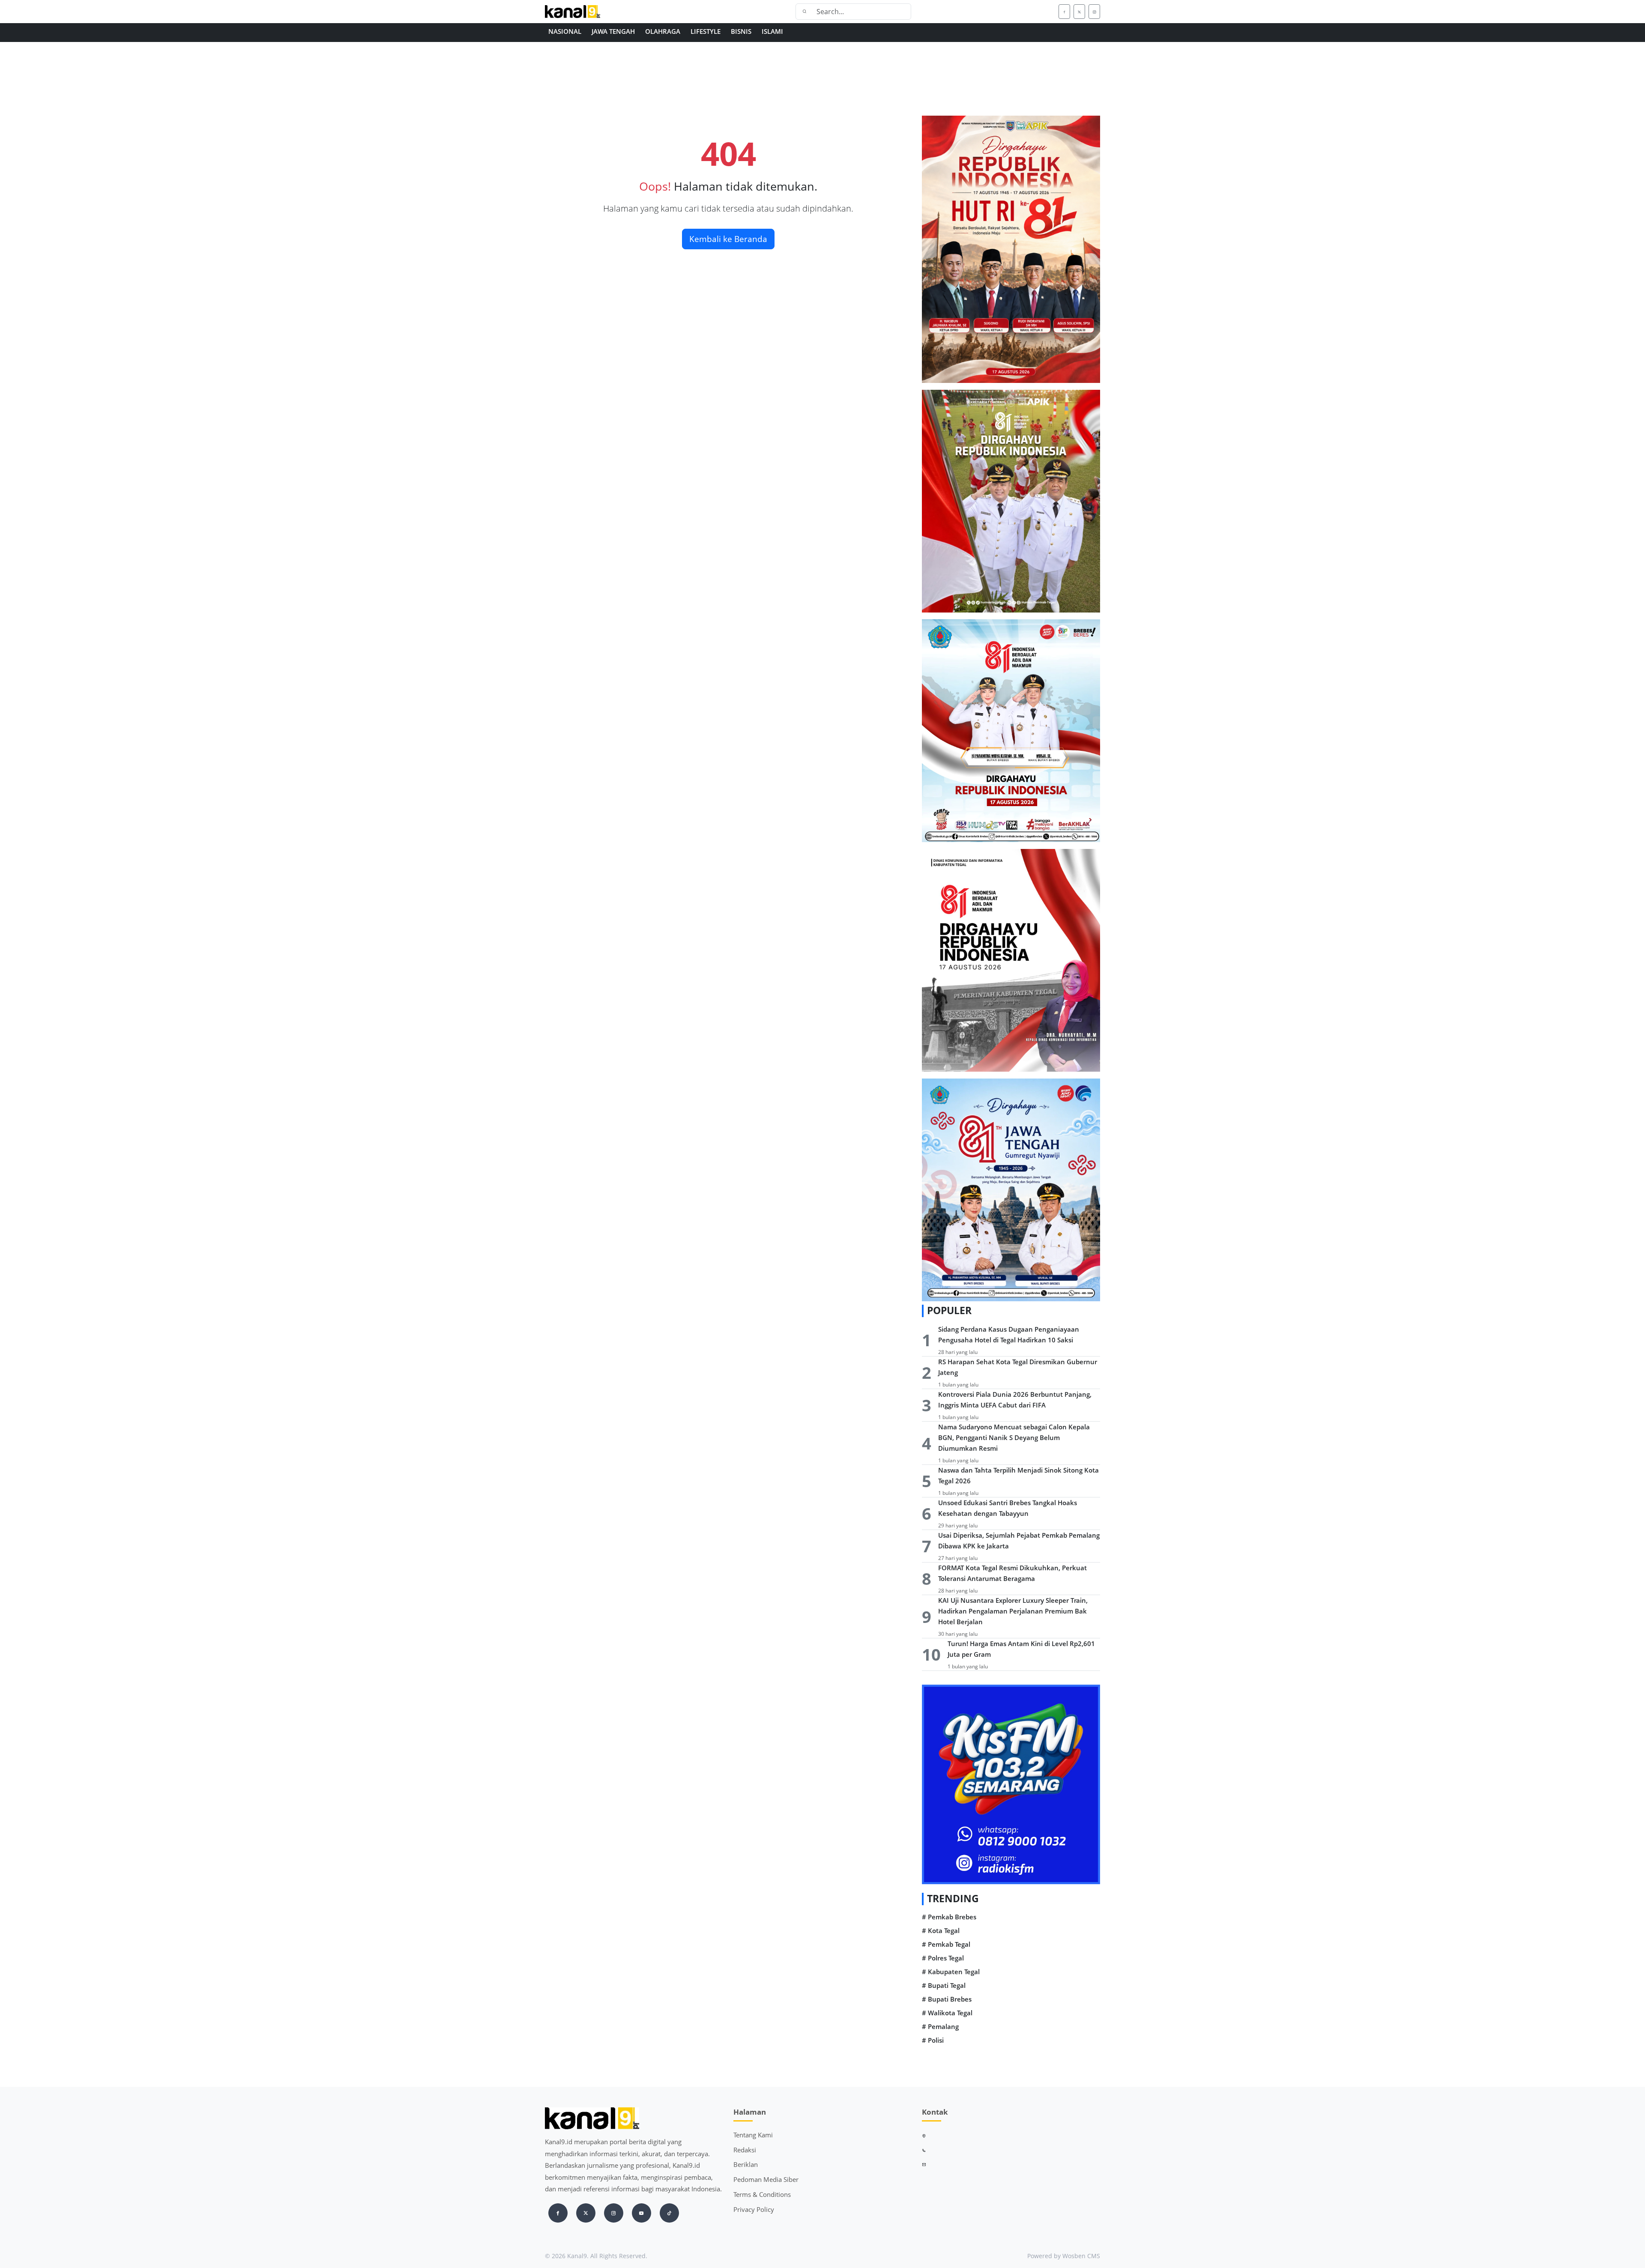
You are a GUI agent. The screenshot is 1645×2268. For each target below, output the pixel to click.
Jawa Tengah (613, 31)
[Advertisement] (802, 89)
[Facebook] (1064, 12)
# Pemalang (940, 2027)
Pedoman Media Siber (766, 2179)
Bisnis (741, 31)
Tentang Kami (753, 2135)
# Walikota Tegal (947, 2013)
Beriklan (746, 2164)
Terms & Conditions (762, 2194)
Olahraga (663, 31)
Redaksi (745, 2150)
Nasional (565, 31)
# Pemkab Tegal (946, 1944)
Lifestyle (706, 31)
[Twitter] (1079, 12)
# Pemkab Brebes (949, 1917)
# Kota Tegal (941, 1931)
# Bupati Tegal (944, 1986)
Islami (772, 31)
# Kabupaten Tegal (951, 1972)
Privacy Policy (754, 2209)
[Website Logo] (600, 12)
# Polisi (933, 2040)
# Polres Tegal (943, 1958)
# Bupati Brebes (947, 1999)
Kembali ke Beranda (728, 239)
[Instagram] (1094, 12)
